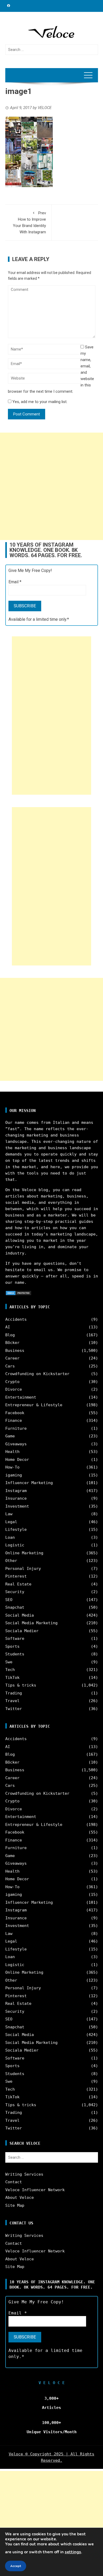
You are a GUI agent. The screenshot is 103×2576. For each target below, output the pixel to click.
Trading (14, 1693)
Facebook (15, 1413)
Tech (10, 1670)
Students (15, 1654)
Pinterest (16, 1576)
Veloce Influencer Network (35, 2190)
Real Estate (18, 1584)
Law (9, 1514)
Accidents (16, 1319)
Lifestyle (16, 1529)
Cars (10, 1366)
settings (73, 2552)
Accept (16, 2566)
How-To (12, 1467)
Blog (10, 1335)
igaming (14, 1475)
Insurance (16, 1498)
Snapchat (15, 1607)
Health (12, 1452)
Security (15, 1592)
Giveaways (16, 1444)
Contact (14, 2182)
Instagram (16, 1491)
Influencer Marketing (29, 1483)
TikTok (12, 1678)
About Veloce (20, 2198)
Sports (12, 1646)
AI (8, 1327)
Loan (10, 1537)
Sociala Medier (22, 1631)
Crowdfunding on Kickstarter (37, 1374)
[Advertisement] (51, 486)
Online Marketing (24, 1553)
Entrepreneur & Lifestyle (34, 1405)
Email (15, 582)
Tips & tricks (21, 1685)
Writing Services (24, 2174)
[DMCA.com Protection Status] (18, 1293)
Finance (14, 1420)
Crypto (12, 1382)
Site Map (15, 2205)
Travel (12, 1701)
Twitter (14, 1709)
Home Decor (17, 1460)
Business (15, 1351)
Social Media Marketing (31, 1623)
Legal (11, 1522)
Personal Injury (23, 1569)
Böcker (12, 1343)
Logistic (15, 1545)
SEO (9, 1600)
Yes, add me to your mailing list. (39, 402)
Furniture (16, 1428)
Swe (9, 1662)
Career (12, 1358)
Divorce (14, 1389)
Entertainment (21, 1397)
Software (15, 1639)
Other (11, 1561)
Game (10, 1436)
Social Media (20, 1615)
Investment (17, 1506)
